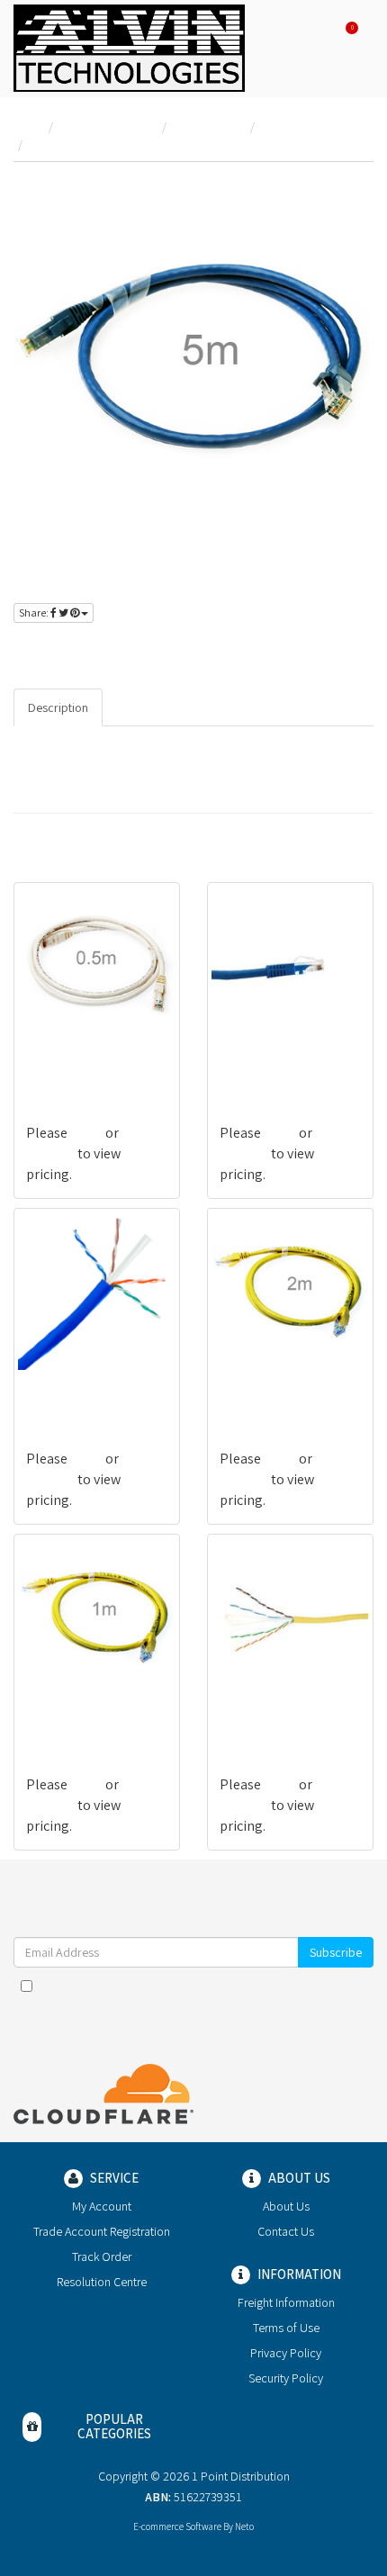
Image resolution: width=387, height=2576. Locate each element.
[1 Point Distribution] (129, 47)
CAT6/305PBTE (70, 1387)
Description (58, 707)
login (74, 650)
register (133, 650)
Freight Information (286, 2302)
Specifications (155, 707)
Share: (35, 612)
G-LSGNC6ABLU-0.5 (276, 1062)
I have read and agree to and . (203, 1986)
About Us (286, 2206)
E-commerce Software (177, 2526)
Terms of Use (286, 2328)
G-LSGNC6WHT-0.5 (80, 1062)
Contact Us (286, 2231)
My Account (102, 2206)
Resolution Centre (102, 2282)
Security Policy (286, 2378)
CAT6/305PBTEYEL (274, 1713)
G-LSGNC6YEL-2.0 (270, 1387)
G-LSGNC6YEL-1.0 (76, 1713)
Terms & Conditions (217, 1986)
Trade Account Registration (102, 2231)
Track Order (102, 2256)
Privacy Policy (328, 1986)
